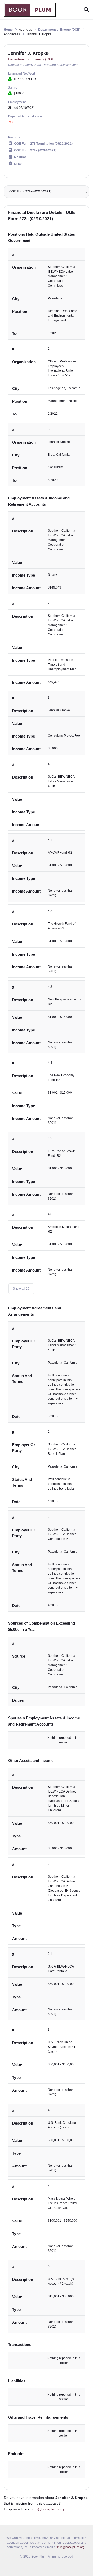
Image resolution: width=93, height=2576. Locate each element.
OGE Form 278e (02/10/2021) (35, 150)
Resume (20, 157)
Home (8, 30)
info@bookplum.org (48, 2509)
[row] (47, 294)
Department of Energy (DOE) (59, 30)
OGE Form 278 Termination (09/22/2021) (43, 144)
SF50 (18, 164)
